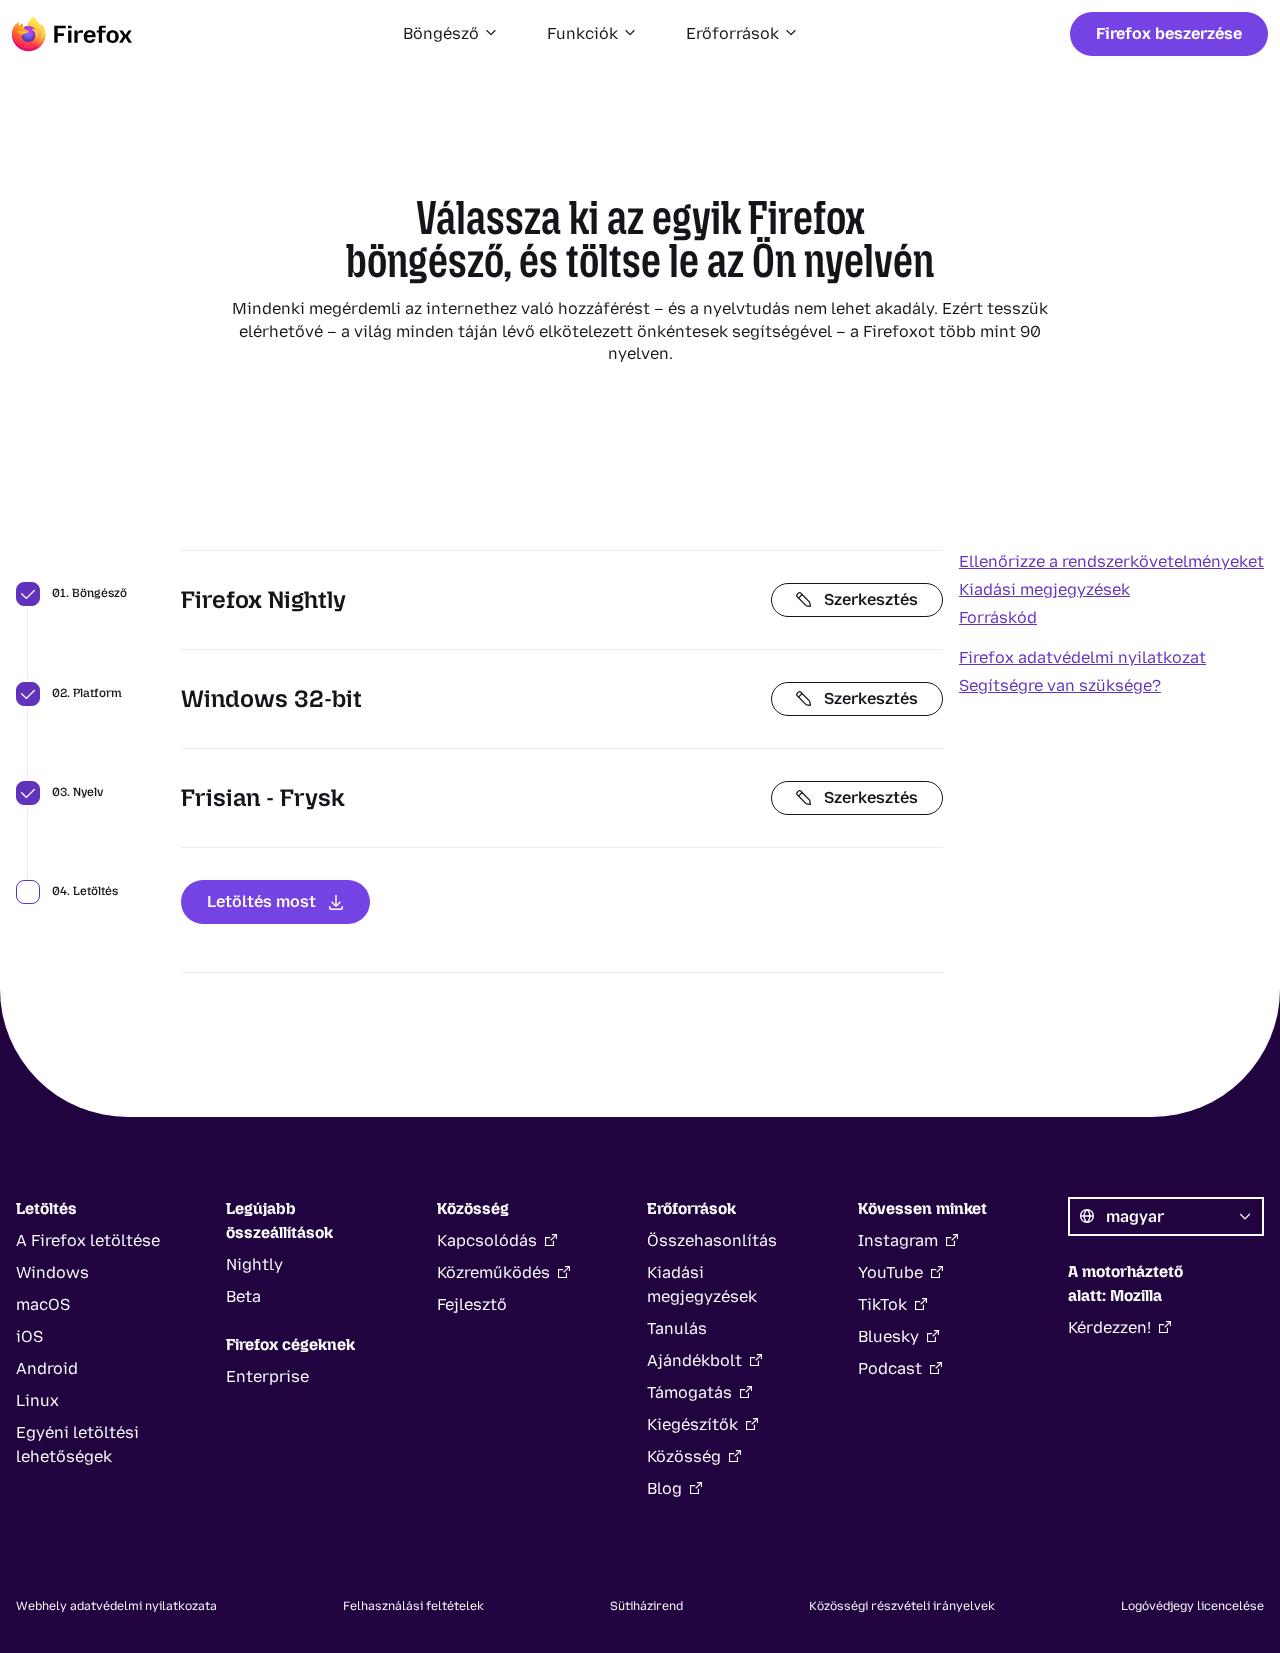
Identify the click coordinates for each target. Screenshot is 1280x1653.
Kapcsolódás (487, 1240)
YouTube (890, 1272)
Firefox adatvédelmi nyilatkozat (1082, 657)
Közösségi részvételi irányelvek (902, 1606)
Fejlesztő (472, 1304)
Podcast (890, 1368)
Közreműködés (493, 1272)
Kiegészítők (692, 1424)
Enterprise (267, 1376)
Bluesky (888, 1336)
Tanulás (677, 1328)
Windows (52, 1272)
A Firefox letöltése (88, 1240)
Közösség (684, 1456)
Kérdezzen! (1109, 1327)
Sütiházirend (646, 1606)
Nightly (254, 1264)
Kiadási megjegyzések (1044, 589)
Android (47, 1368)
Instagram (898, 1240)
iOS (29, 1336)
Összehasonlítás (712, 1240)
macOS (43, 1304)
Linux (37, 1400)
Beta (243, 1296)
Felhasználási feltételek (413, 1606)
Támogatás (689, 1392)
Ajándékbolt (694, 1360)
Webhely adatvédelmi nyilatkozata (116, 1606)
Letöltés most (261, 901)
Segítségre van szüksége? (1060, 685)
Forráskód (998, 617)
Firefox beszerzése (1169, 33)
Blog (664, 1488)
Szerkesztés (871, 599)
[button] (451, 34)
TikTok (882, 1304)
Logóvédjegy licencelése (1192, 1606)
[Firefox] (72, 34)
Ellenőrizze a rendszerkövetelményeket (1111, 561)
